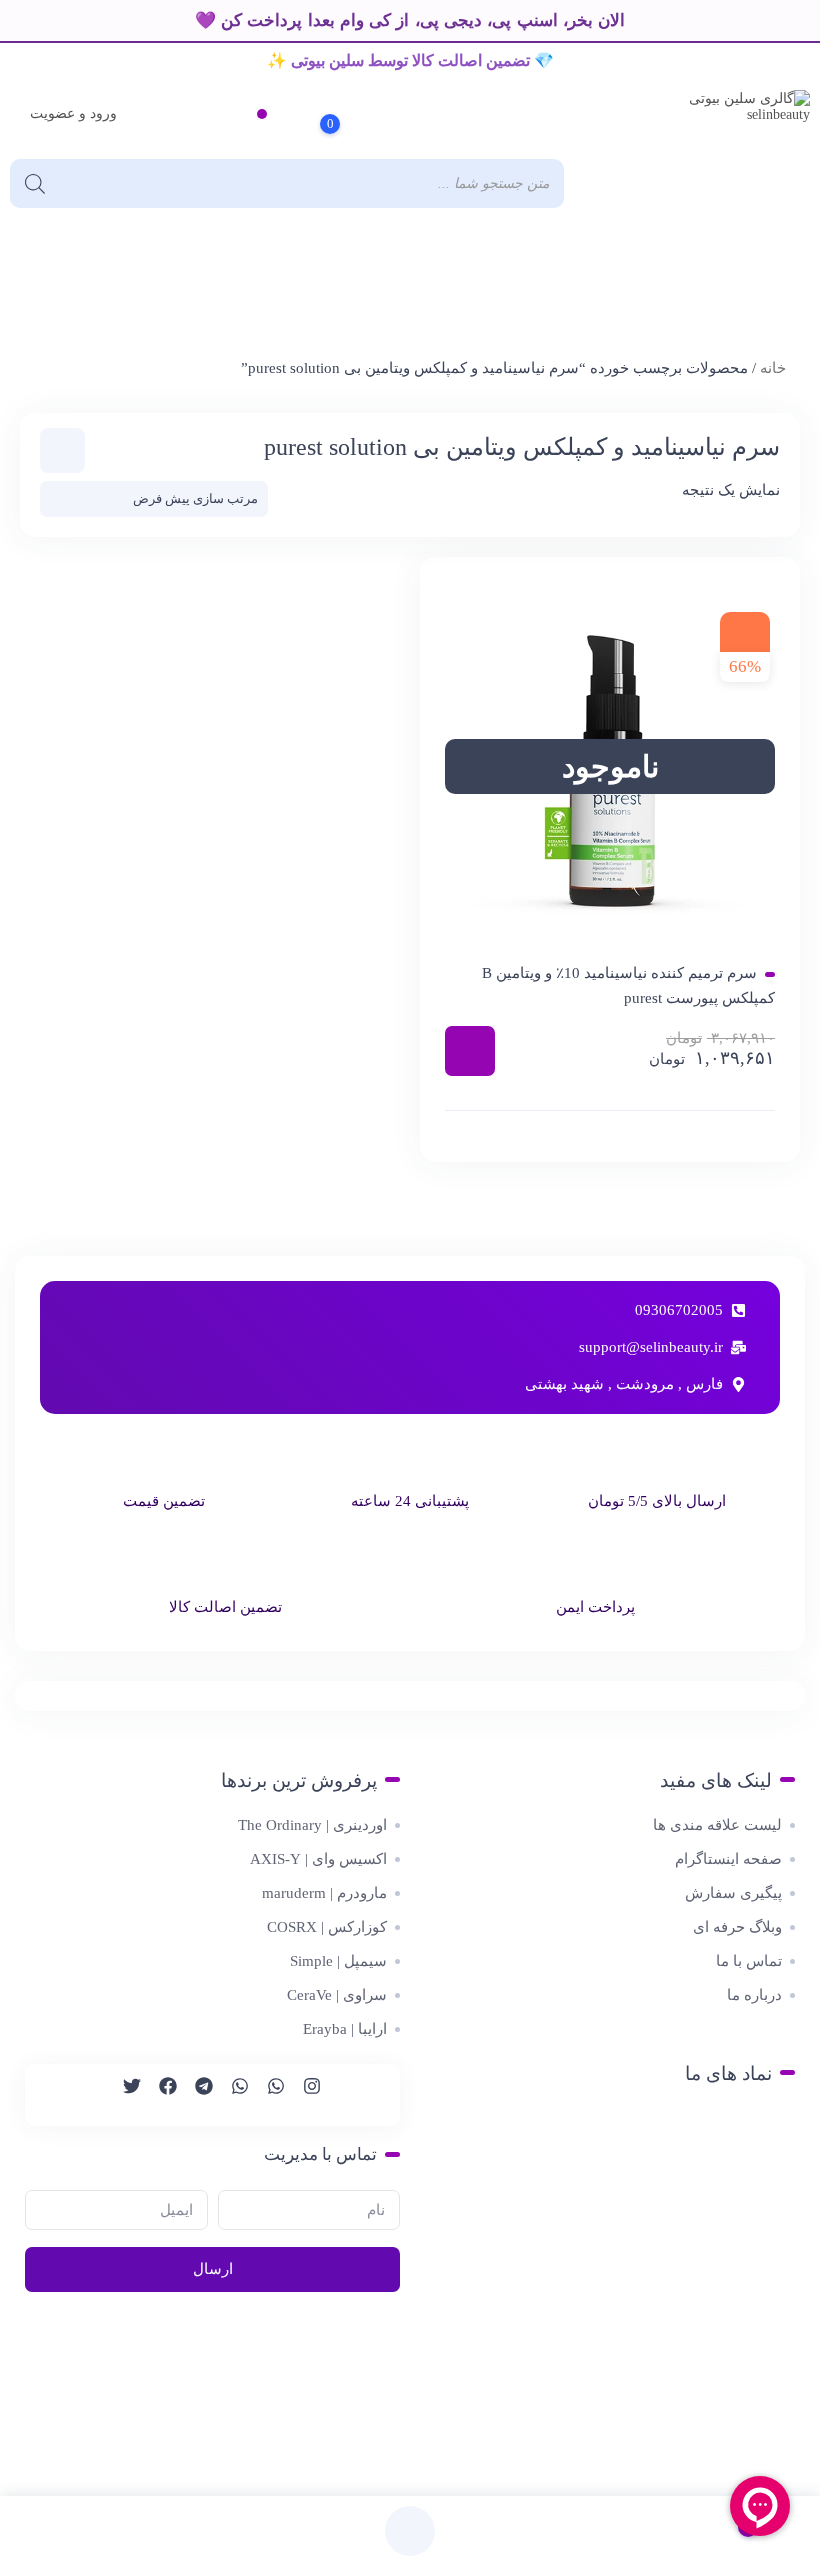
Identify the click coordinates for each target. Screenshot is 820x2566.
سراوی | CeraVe (337, 1995)
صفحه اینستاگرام (728, 1859)
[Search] (35, 183)
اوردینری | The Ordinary (312, 1825)
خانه (773, 368)
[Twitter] (123, 2095)
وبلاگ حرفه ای (737, 1927)
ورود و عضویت (73, 113)
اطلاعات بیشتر (470, 1051)
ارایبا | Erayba (345, 2029)
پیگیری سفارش (733, 1893)
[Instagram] (303, 2095)
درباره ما (754, 1995)
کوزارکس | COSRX (327, 1927)
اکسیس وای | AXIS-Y (318, 1859)
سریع (610, 1136)
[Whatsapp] (267, 2095)
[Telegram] (195, 2095)
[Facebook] (159, 2095)
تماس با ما (749, 1961)
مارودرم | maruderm (324, 1893)
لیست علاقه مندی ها (717, 1825)
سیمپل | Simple (338, 1961)
